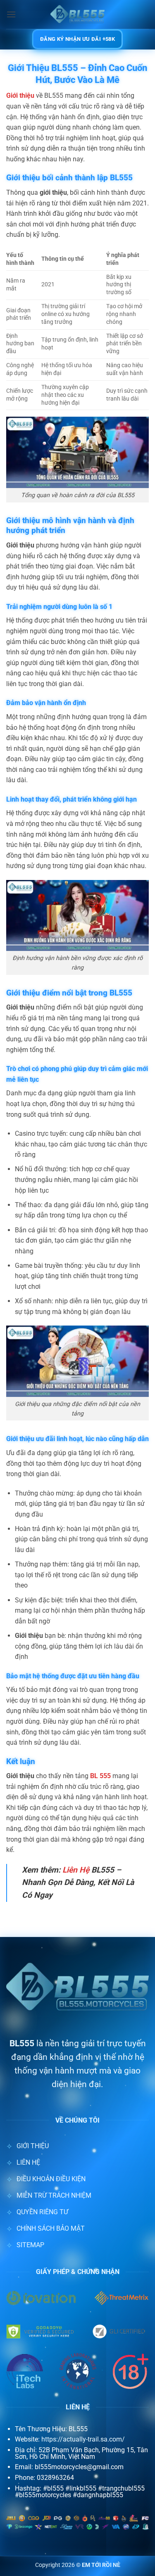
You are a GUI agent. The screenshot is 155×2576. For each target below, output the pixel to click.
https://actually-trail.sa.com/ (83, 2439)
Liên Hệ (76, 1870)
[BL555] (78, 14)
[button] (11, 14)
